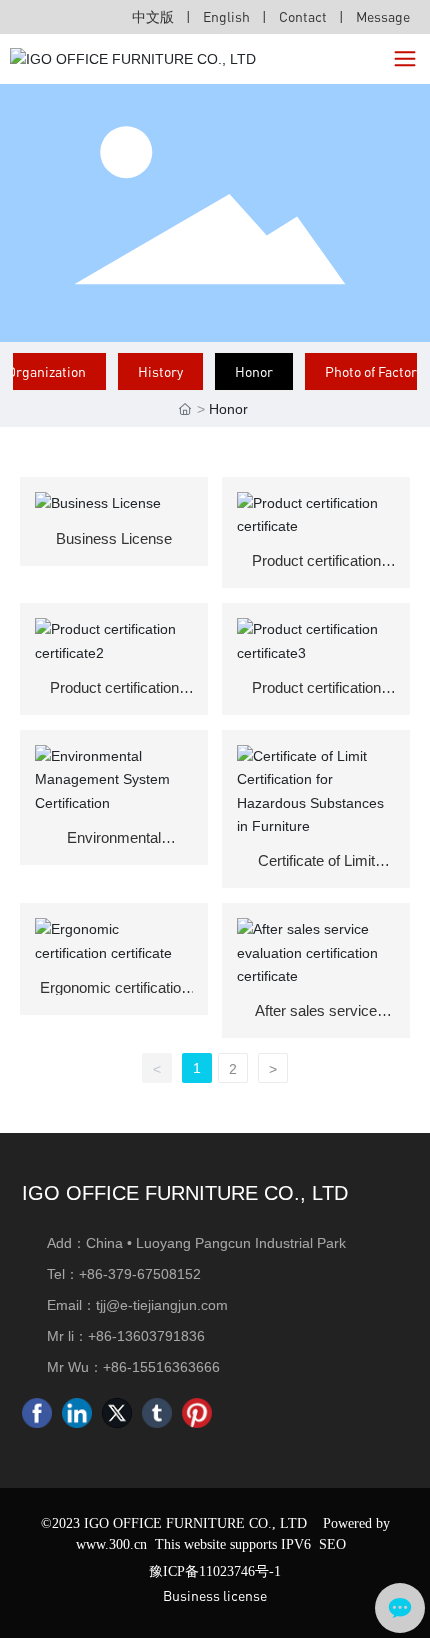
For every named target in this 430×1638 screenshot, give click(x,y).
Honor (254, 371)
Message (383, 16)
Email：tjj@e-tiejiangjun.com (137, 1305)
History (160, 371)
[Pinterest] (197, 1413)
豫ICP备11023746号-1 (215, 1571)
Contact (304, 16)
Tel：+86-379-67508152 (124, 1274)
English (226, 16)
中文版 (153, 16)
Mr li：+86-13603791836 (126, 1336)
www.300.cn (111, 1544)
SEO (332, 1544)
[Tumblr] (157, 1413)
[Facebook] (37, 1413)
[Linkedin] (77, 1413)
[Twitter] (117, 1413)
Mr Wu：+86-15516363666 (133, 1367)
